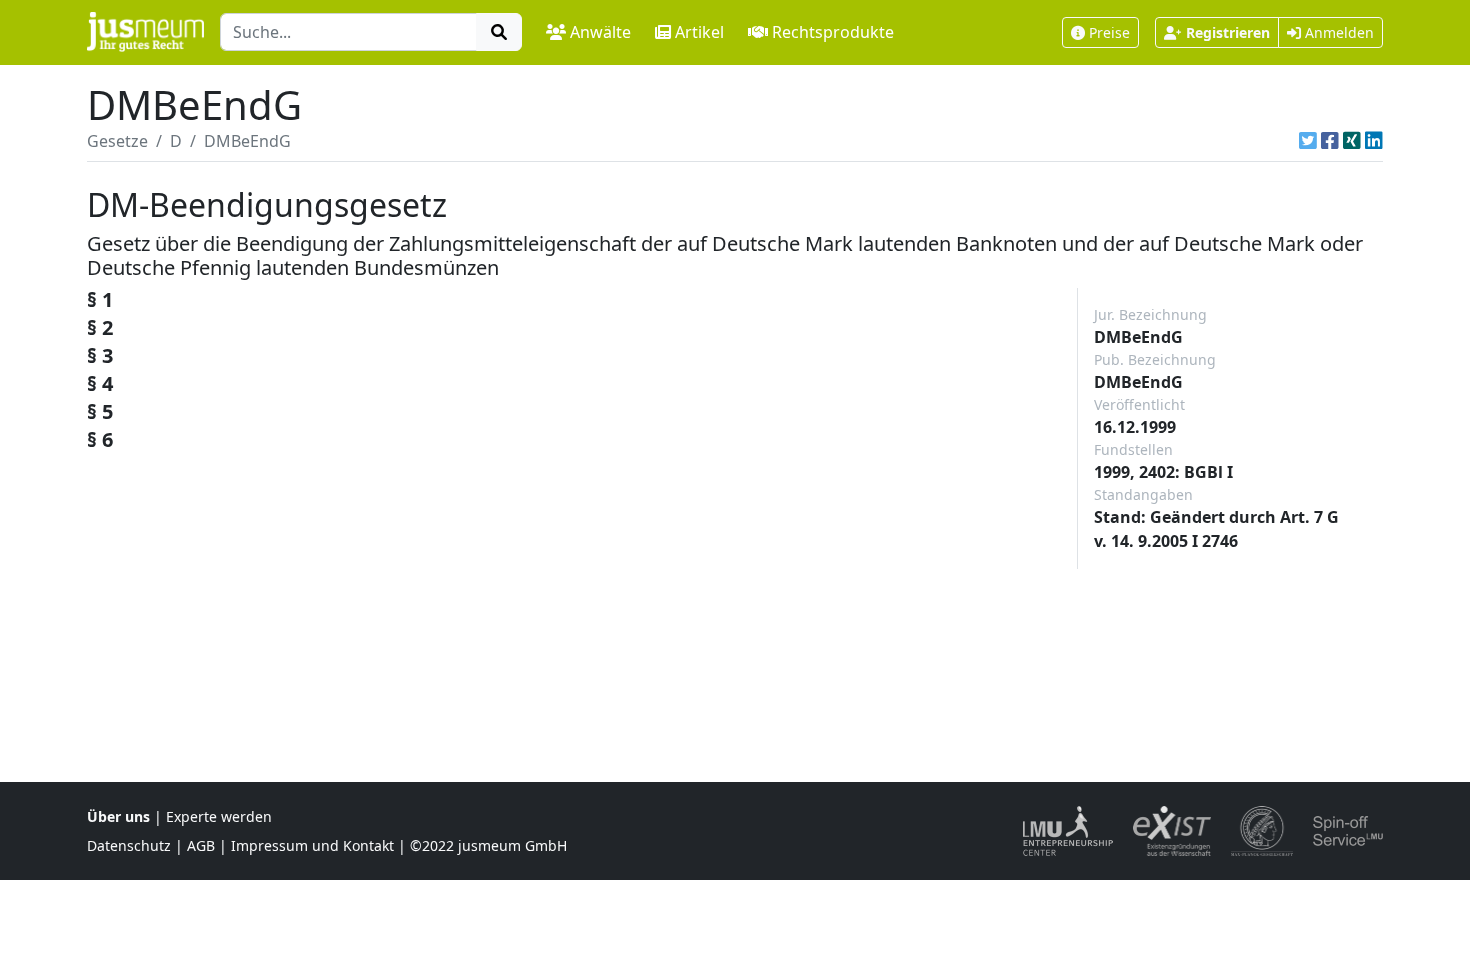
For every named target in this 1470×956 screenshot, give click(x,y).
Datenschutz (129, 845)
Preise (1109, 32)
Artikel (699, 32)
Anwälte (600, 32)
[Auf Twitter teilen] (1308, 141)
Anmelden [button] (1337, 32)
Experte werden (219, 816)
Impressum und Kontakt (312, 845)
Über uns (118, 816)
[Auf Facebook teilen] (1330, 141)
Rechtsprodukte (833, 32)
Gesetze (117, 141)
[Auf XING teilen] (1352, 141)
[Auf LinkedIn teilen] (1374, 141)
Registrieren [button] (1228, 32)
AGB (201, 845)
